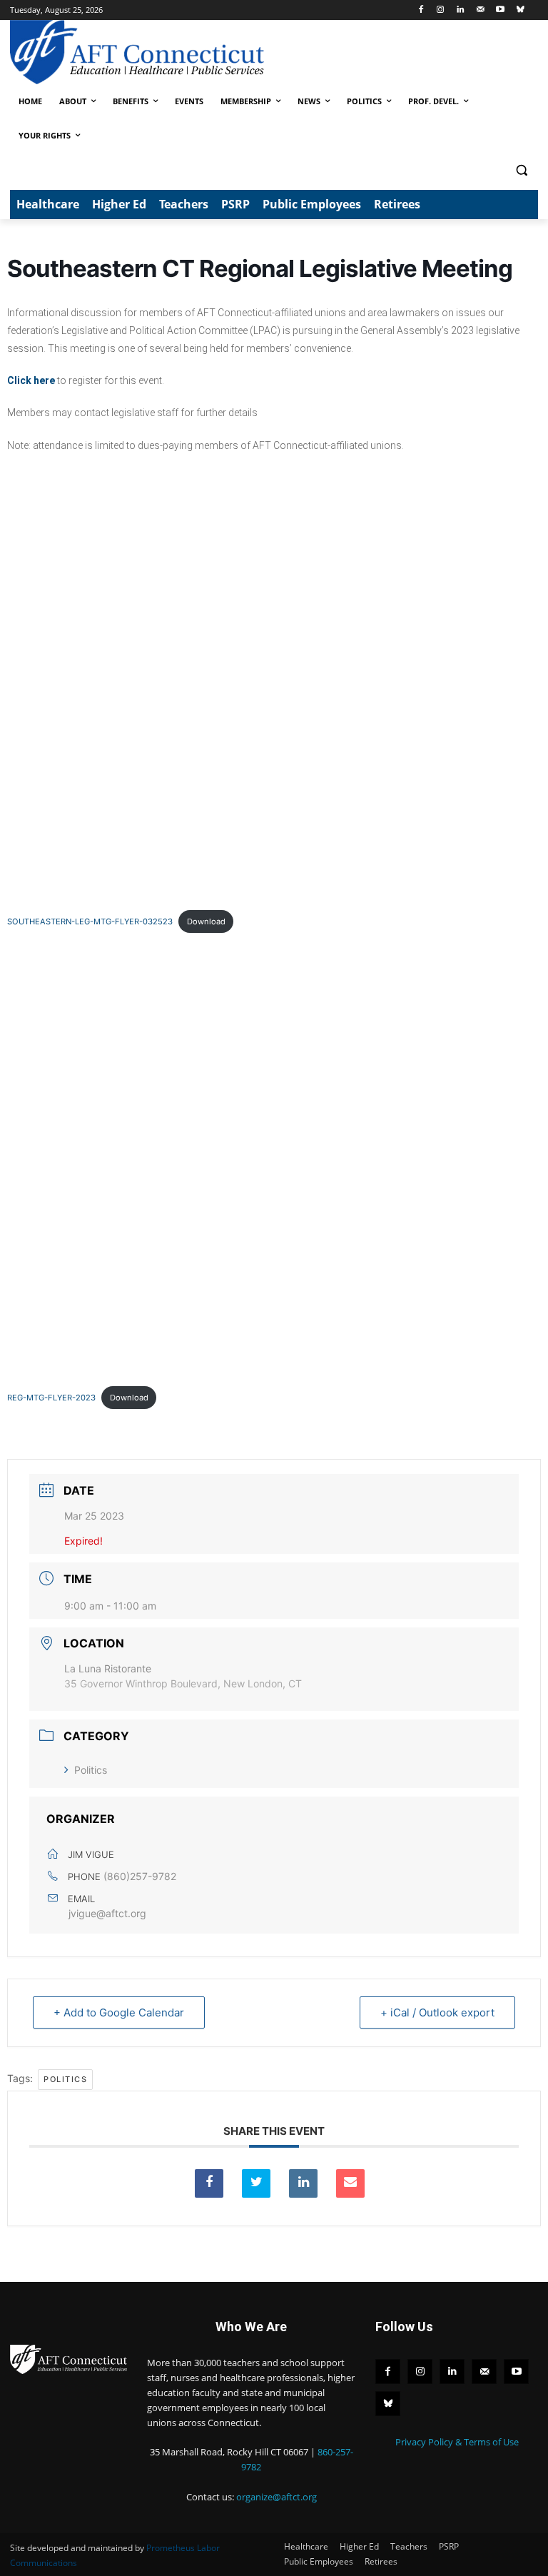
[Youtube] (500, 10)
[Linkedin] (461, 10)
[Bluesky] (520, 10)
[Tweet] (256, 2183)
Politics (91, 1770)
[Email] (350, 2183)
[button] (521, 170)
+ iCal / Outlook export (437, 2012)
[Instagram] (441, 10)
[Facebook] (421, 10)
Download (206, 921)
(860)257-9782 (140, 1876)
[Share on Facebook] (209, 2183)
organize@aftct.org (276, 2497)
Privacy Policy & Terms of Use (457, 2442)
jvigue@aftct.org (107, 1913)
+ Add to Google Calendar (119, 2012)
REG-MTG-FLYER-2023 (51, 1398)
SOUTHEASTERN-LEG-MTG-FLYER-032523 (90, 921)
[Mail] (481, 10)
